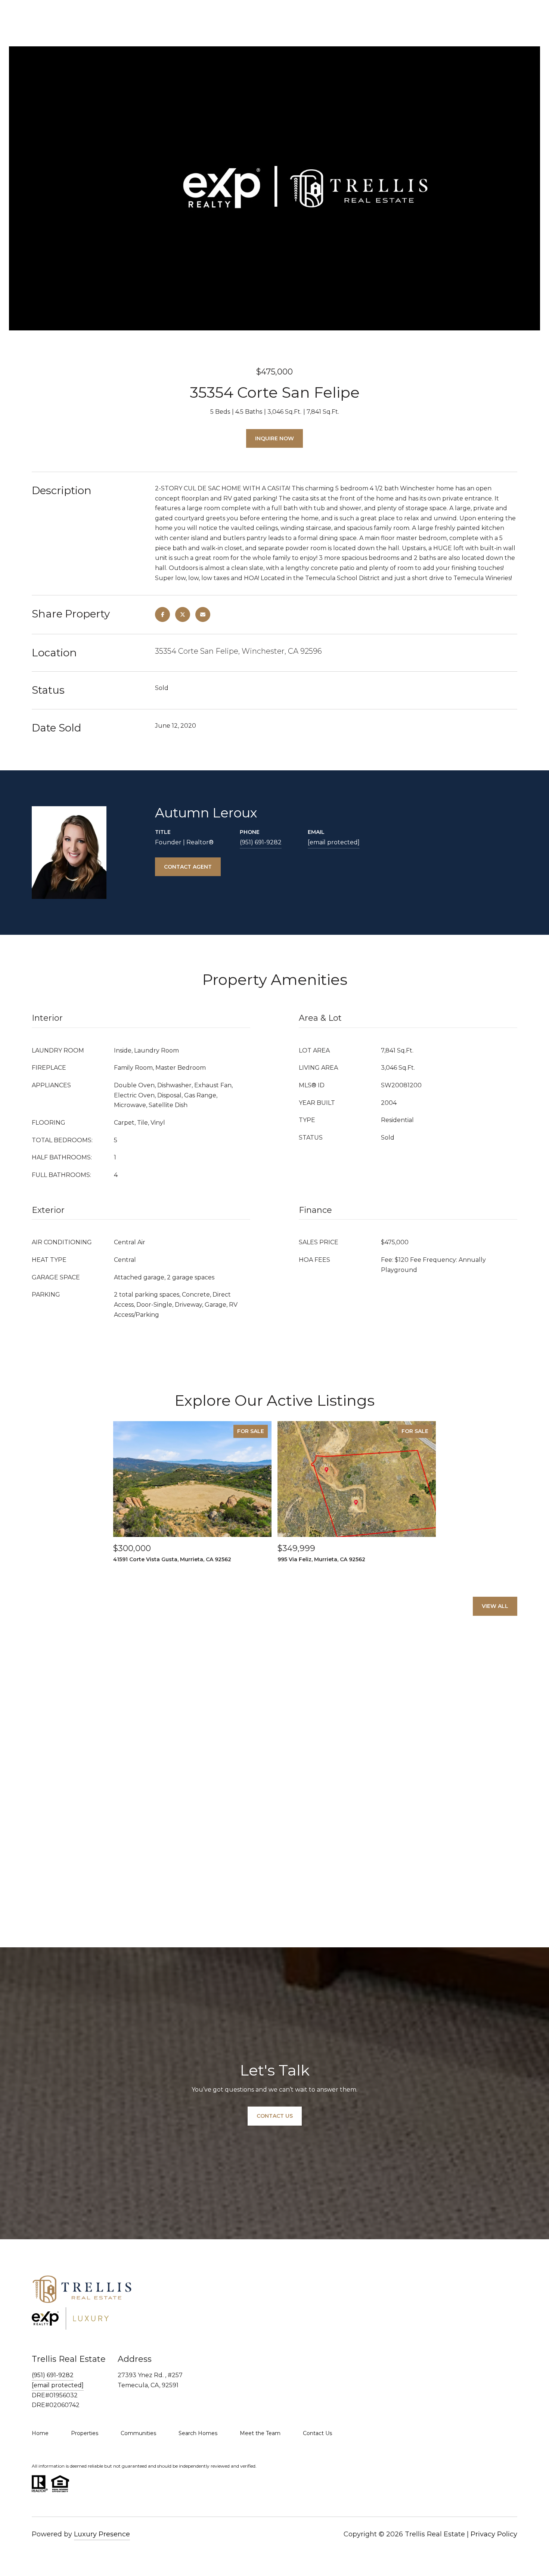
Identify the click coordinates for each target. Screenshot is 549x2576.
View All (495, 1606)
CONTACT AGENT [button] (188, 867)
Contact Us (317, 2433)
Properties (85, 2433)
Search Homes (198, 2433)
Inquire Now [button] (274, 438)
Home (40, 2433)
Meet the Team (260, 2433)
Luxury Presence (102, 2534)
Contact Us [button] (275, 2116)
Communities (138, 2433)
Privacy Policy (494, 2534)
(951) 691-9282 (261, 842)
